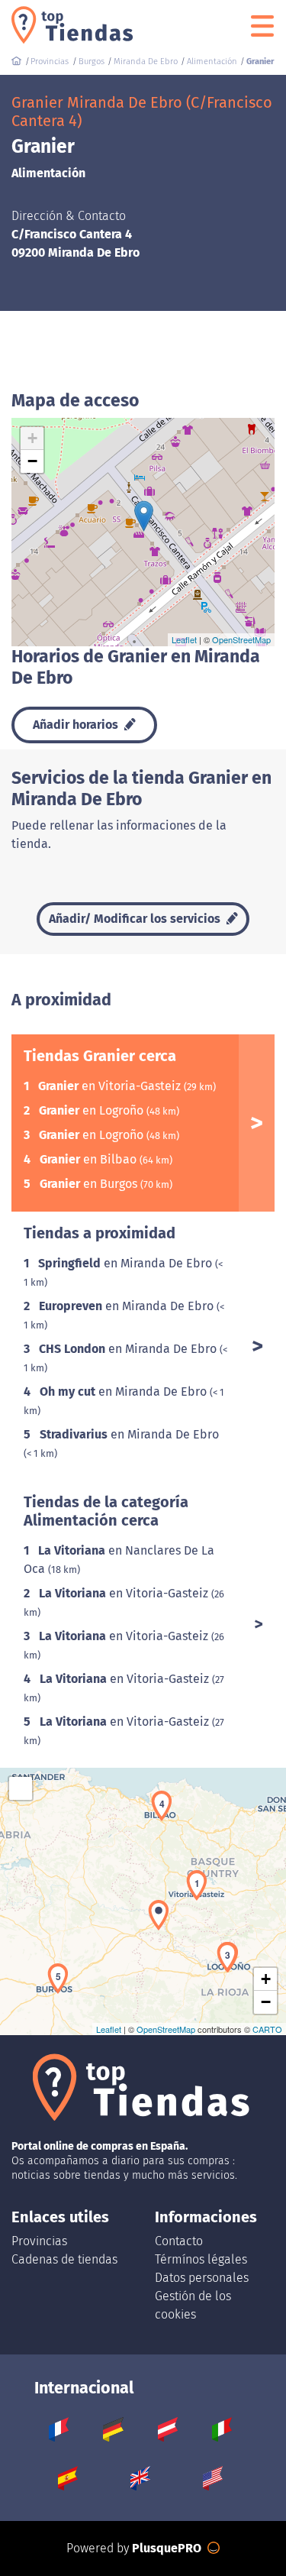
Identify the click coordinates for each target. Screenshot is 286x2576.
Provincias (39, 2241)
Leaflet (184, 639)
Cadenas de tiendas (64, 2259)
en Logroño (93, 1110)
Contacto (179, 2241)
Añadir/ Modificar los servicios (136, 919)
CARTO (267, 2029)
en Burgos (90, 1184)
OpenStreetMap (241, 639)
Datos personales (202, 2278)
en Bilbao (90, 1159)
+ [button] (32, 438)
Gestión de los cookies (193, 2305)
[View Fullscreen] (21, 1788)
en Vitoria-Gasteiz (111, 1086)
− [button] (32, 461)
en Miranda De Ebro (127, 1263)
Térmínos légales (201, 2259)
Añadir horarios (77, 725)
